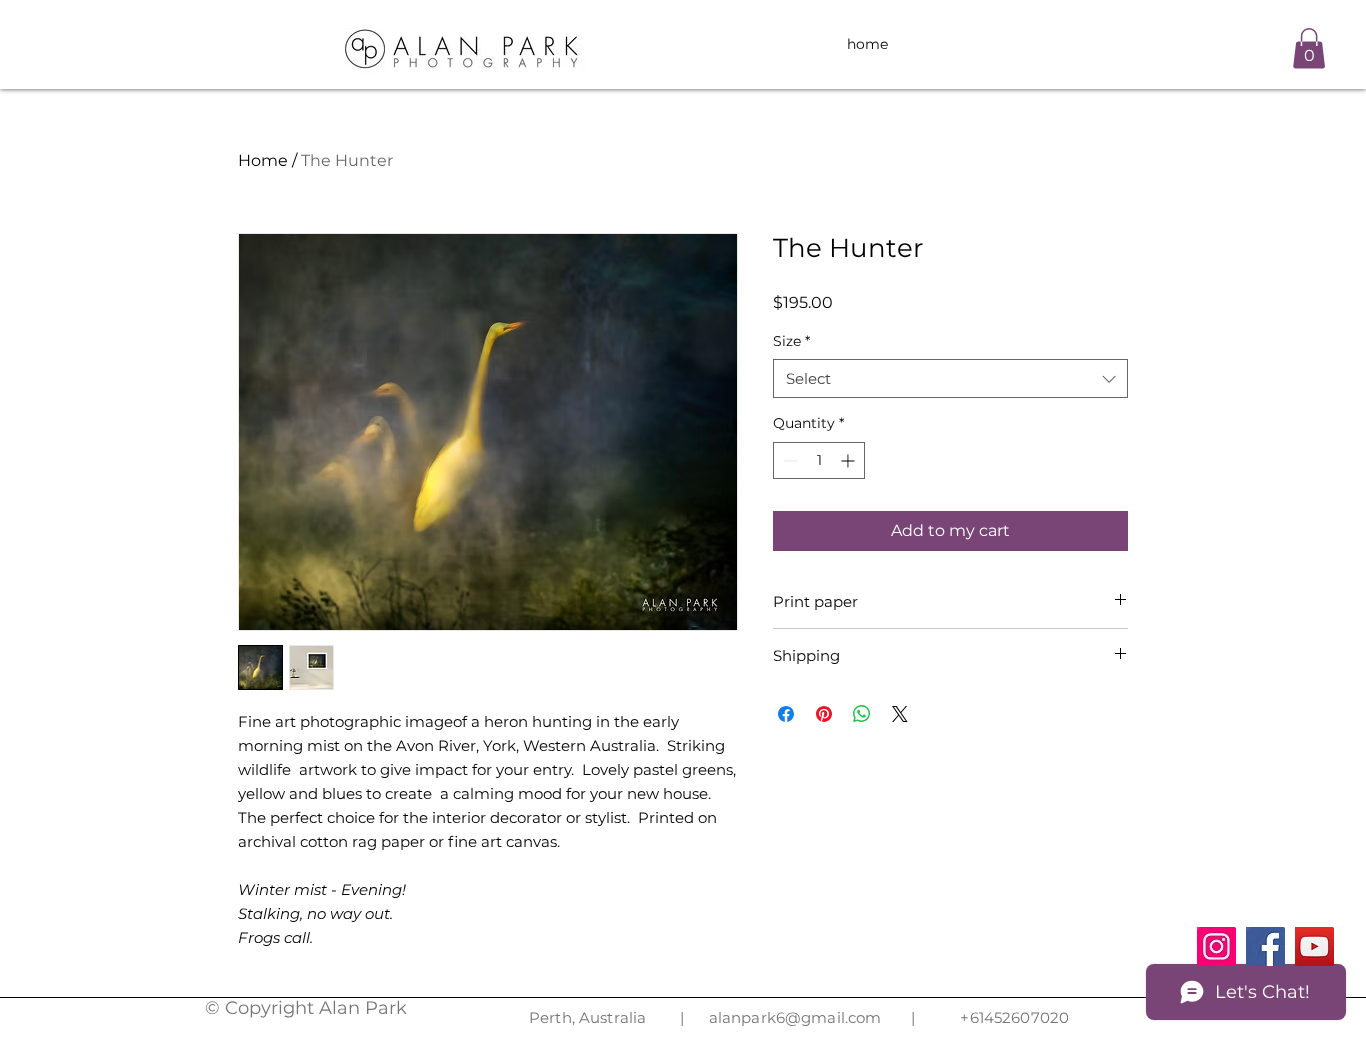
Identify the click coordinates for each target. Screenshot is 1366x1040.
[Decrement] (788, 460)
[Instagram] (1216, 946)
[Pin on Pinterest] (824, 714)
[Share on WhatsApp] (862, 714)
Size (791, 341)
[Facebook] (1265, 946)
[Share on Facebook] (786, 714)
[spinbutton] (819, 460)
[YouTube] (1314, 946)
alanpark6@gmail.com (795, 1017)
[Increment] (849, 460)
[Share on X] (900, 714)
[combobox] (950, 378)
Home (263, 160)
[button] (1309, 48)
